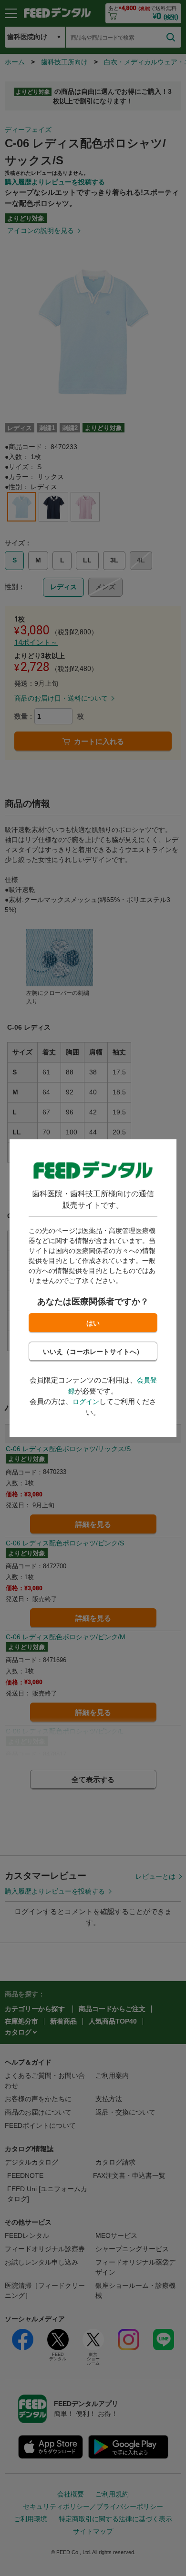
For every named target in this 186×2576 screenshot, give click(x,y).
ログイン (86, 1402)
